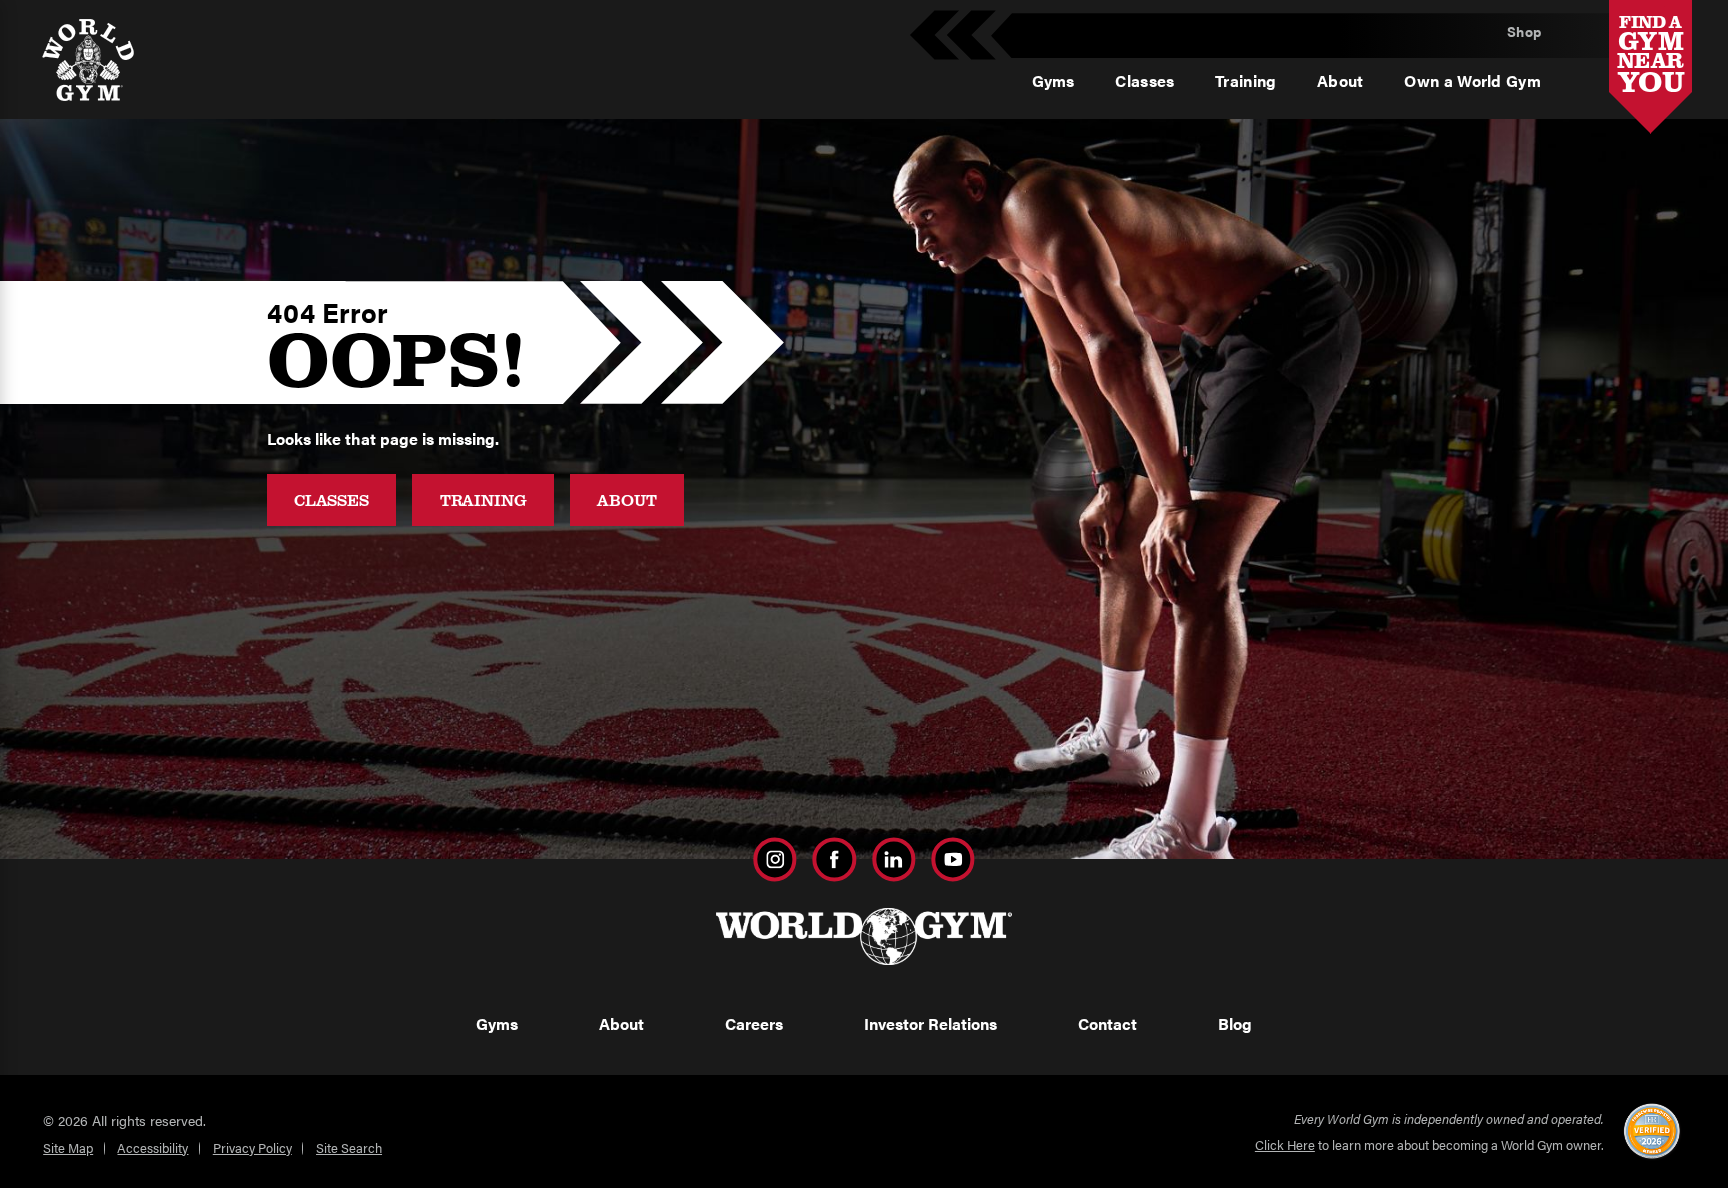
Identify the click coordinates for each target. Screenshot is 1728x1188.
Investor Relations (930, 1023)
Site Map (68, 1147)
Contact (1107, 1023)
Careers (754, 1023)
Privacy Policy (252, 1147)
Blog (1235, 1023)
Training (483, 500)
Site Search (349, 1147)
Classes (331, 500)
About (626, 500)
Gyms (497, 1023)
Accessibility (152, 1147)
